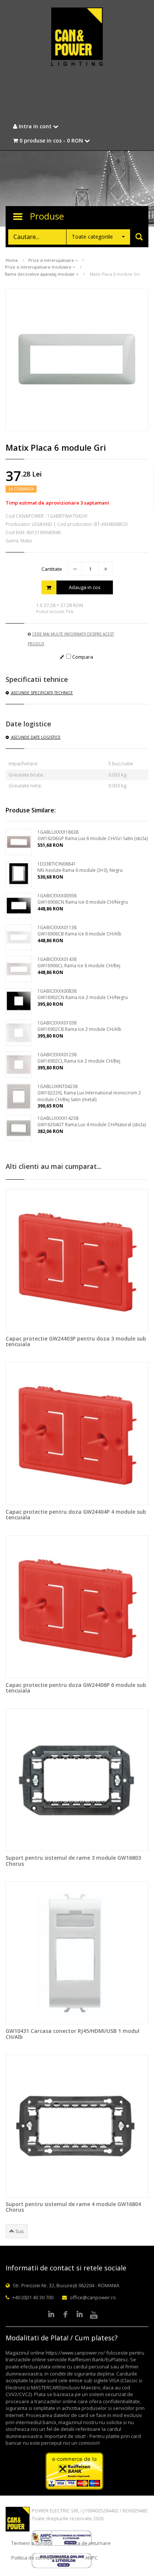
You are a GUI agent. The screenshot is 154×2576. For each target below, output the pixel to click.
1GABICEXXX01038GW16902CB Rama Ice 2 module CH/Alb (79, 1026)
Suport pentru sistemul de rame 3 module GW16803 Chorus (73, 1860)
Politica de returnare (87, 2543)
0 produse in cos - (50, 140)
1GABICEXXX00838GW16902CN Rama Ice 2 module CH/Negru (83, 994)
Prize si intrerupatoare (52, 260)
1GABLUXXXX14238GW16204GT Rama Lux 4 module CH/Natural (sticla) (92, 1121)
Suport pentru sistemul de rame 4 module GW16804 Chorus (73, 2207)
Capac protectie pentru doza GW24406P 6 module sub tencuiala (76, 1688)
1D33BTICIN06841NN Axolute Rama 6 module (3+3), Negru (80, 867)
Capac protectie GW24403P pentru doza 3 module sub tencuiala (76, 1341)
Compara (82, 657)
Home (12, 260)
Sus (19, 2231)
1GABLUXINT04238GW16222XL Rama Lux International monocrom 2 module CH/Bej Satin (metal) (89, 1093)
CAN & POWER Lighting (77, 37)
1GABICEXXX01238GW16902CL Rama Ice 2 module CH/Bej (79, 1058)
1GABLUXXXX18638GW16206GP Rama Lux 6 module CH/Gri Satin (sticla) (93, 835)
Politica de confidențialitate (42, 2558)
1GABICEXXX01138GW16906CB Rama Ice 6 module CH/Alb (79, 931)
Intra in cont (35, 126)
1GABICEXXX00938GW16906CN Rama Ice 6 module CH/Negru (83, 899)
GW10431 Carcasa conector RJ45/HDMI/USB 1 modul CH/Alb (73, 2034)
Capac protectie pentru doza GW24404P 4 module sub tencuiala (76, 1514)
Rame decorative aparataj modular (40, 274)
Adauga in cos (85, 587)
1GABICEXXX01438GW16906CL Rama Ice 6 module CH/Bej (79, 962)
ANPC (91, 2558)
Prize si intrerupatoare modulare (39, 267)
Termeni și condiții (32, 2543)
